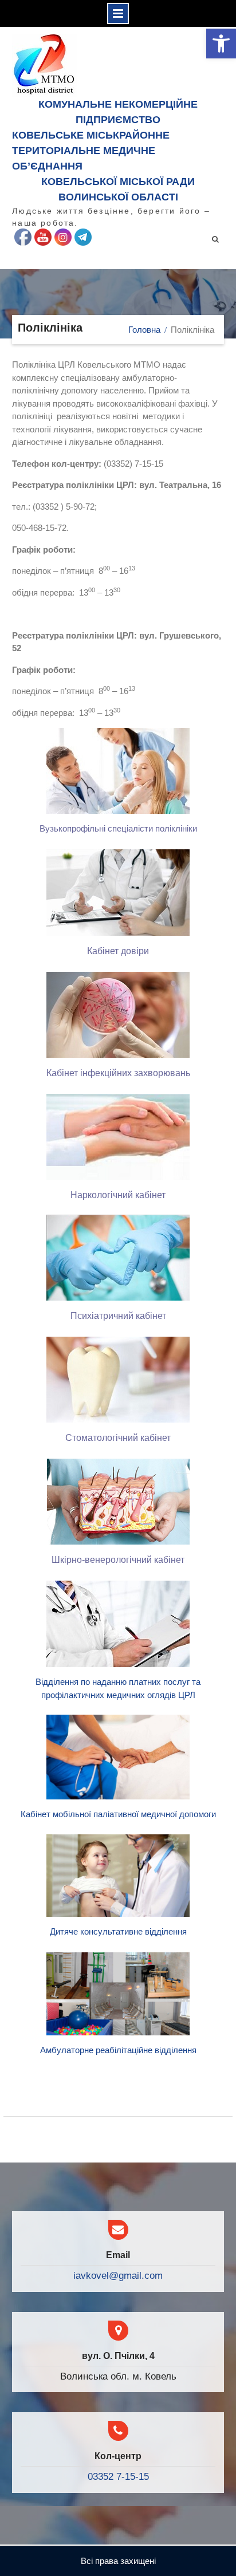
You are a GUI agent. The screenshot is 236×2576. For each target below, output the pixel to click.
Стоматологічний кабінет (118, 1438)
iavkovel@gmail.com (118, 2276)
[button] (221, 44)
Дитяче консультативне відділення (118, 1931)
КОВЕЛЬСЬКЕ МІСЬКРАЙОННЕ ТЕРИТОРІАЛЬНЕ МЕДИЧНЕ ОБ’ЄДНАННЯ (91, 151)
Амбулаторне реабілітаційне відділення (118, 2050)
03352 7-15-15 (118, 2477)
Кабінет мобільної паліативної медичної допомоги (118, 1814)
